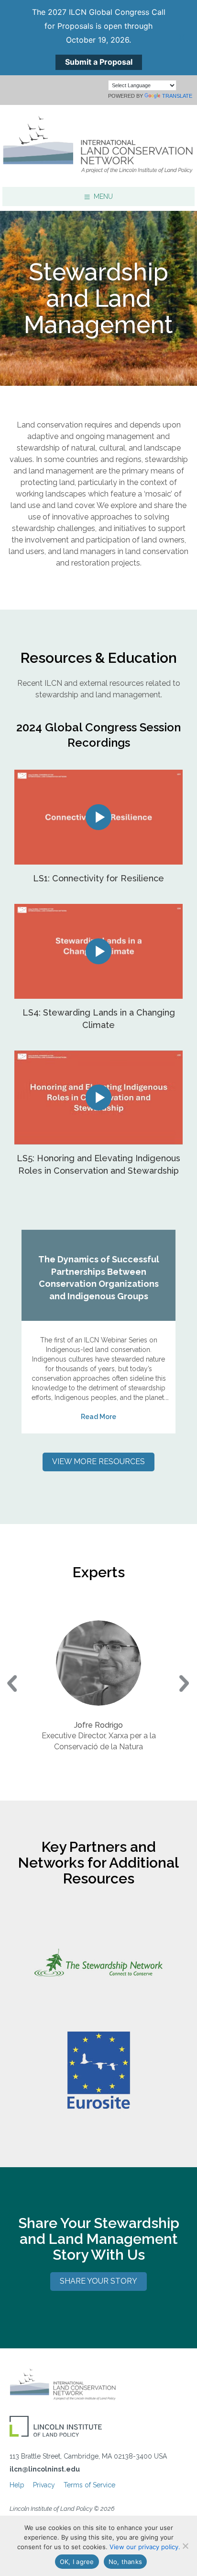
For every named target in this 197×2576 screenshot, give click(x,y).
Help (17, 2485)
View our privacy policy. (145, 2547)
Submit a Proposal (99, 62)
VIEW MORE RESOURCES (98, 1461)
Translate (177, 96)
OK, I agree (77, 2562)
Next (185, 1685)
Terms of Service (89, 2485)
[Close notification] (182, 37)
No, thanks (126, 2562)
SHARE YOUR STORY (98, 2281)
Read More (98, 1417)
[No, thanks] (185, 2546)
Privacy (44, 2485)
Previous (12, 1685)
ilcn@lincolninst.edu (45, 2469)
